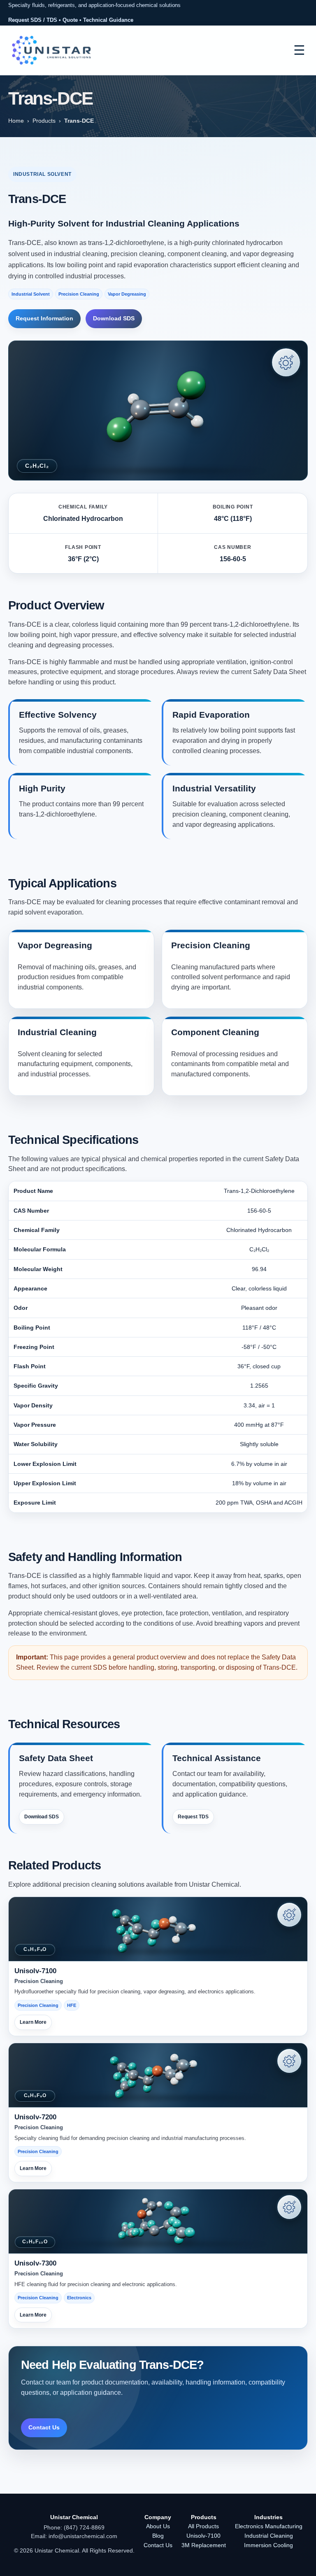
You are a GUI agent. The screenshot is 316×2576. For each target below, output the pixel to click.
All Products (203, 2526)
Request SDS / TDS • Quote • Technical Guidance (71, 20)
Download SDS (114, 318)
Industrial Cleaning (269, 2536)
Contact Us (44, 2427)
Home (16, 121)
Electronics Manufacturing (269, 2526)
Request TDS (193, 1817)
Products (44, 121)
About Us (158, 2526)
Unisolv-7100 (203, 2536)
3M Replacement (204, 2545)
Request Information (44, 318)
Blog (158, 2536)
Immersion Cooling (268, 2545)
